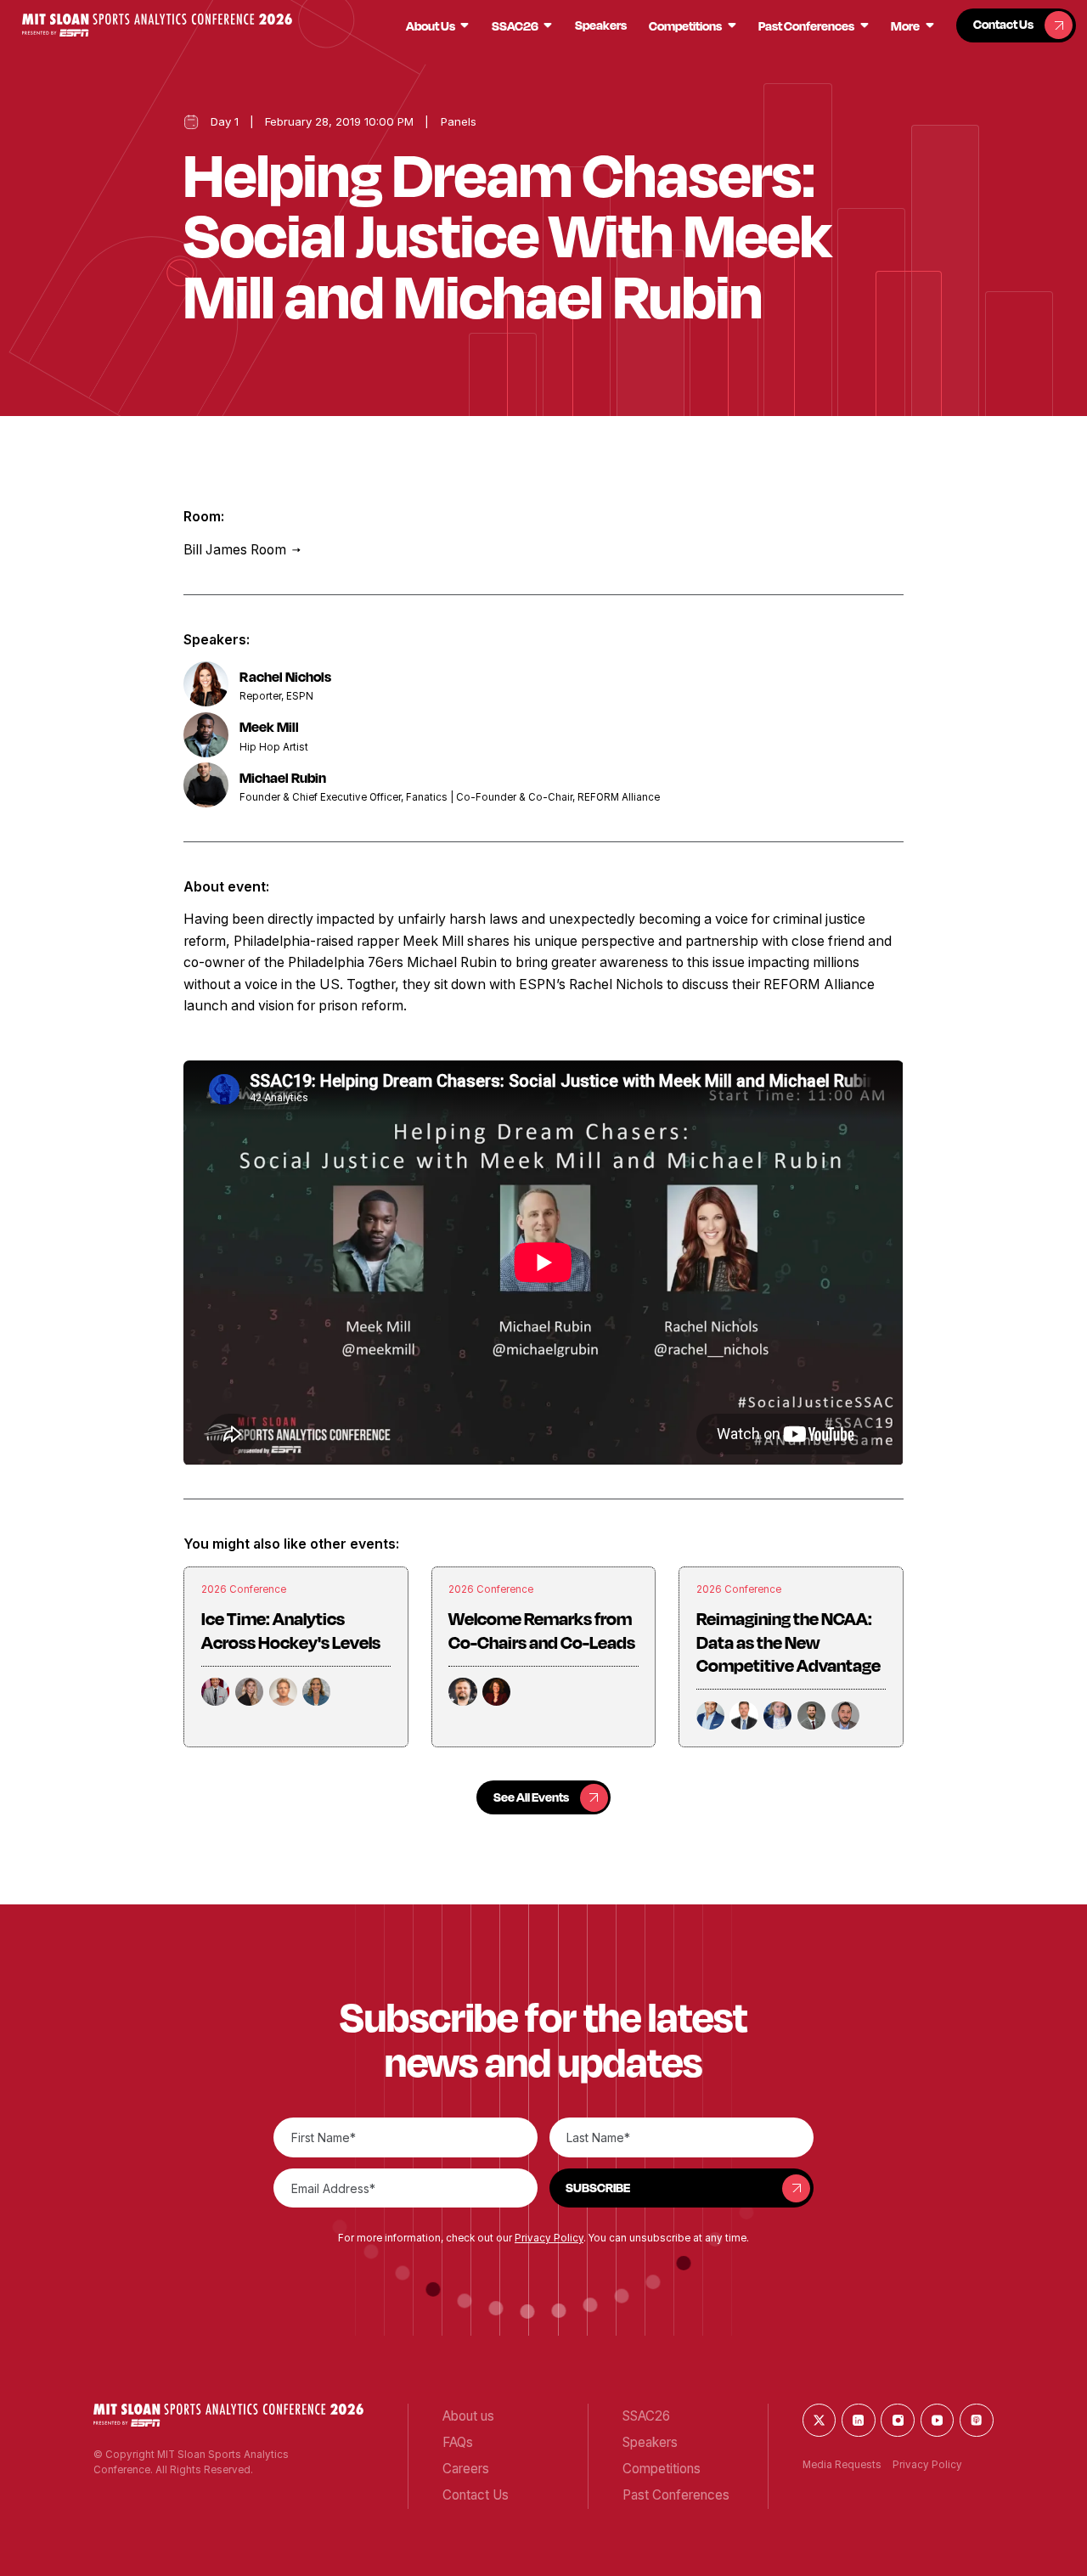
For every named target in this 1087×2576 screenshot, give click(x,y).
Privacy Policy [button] (549, 2238)
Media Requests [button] (842, 2465)
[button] (157, 25)
